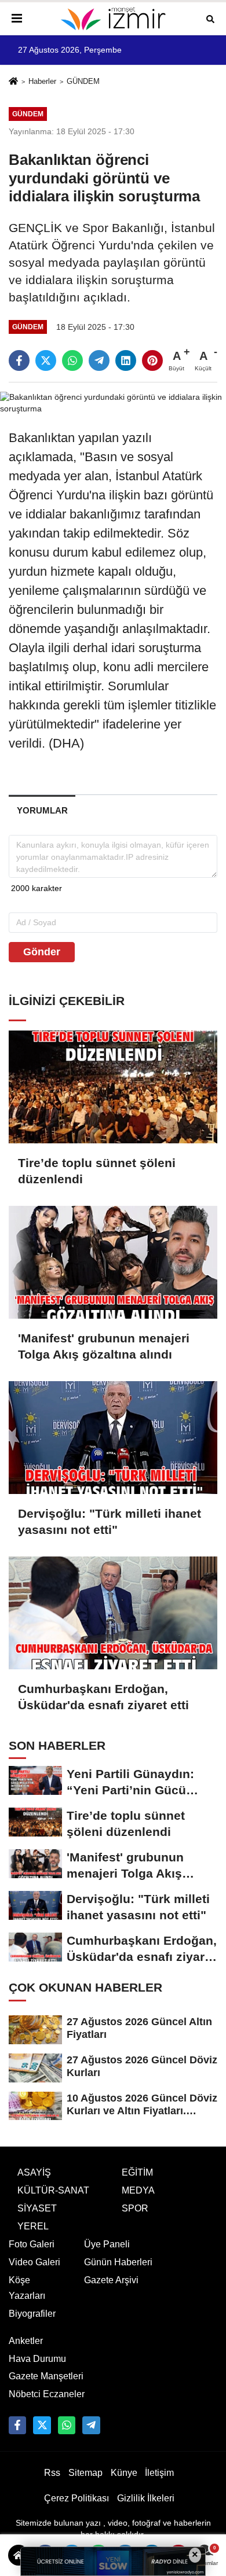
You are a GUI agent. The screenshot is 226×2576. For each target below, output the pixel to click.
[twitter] (46, 360)
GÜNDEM (83, 81)
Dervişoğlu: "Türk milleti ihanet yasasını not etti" (110, 1521)
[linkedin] (126, 360)
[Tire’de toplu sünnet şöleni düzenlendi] (113, 1087)
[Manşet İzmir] (113, 19)
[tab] (42, 810)
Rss (52, 2473)
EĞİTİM (137, 2172)
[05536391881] (67, 2425)
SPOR (135, 2208)
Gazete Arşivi (111, 2280)
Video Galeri (34, 2262)
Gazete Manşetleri (46, 2376)
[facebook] (19, 360)
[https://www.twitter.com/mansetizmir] (42, 2425)
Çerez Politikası (76, 2498)
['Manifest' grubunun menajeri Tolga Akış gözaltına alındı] (113, 1262)
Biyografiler (32, 2314)
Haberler (42, 81)
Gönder (42, 952)
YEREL (33, 2226)
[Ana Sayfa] (13, 82)
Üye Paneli (107, 2244)
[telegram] (99, 360)
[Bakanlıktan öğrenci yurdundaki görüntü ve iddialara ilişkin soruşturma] (113, 402)
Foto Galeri (32, 2244)
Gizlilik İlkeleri (146, 2498)
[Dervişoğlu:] (113, 1438)
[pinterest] (152, 360)
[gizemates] (91, 2425)
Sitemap (85, 2473)
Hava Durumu (37, 2359)
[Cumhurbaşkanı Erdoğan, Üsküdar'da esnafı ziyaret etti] (113, 1613)
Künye (124, 2473)
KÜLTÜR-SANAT (53, 2190)
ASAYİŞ (34, 2172)
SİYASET (37, 2208)
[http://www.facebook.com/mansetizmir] (17, 2425)
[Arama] (210, 18)
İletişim (159, 2473)
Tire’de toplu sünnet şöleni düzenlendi (97, 1171)
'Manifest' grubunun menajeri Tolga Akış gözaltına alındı (104, 1346)
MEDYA (138, 2190)
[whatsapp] (72, 360)
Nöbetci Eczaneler (47, 2394)
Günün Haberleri (118, 2262)
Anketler (26, 2341)
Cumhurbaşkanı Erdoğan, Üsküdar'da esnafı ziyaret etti (103, 1697)
